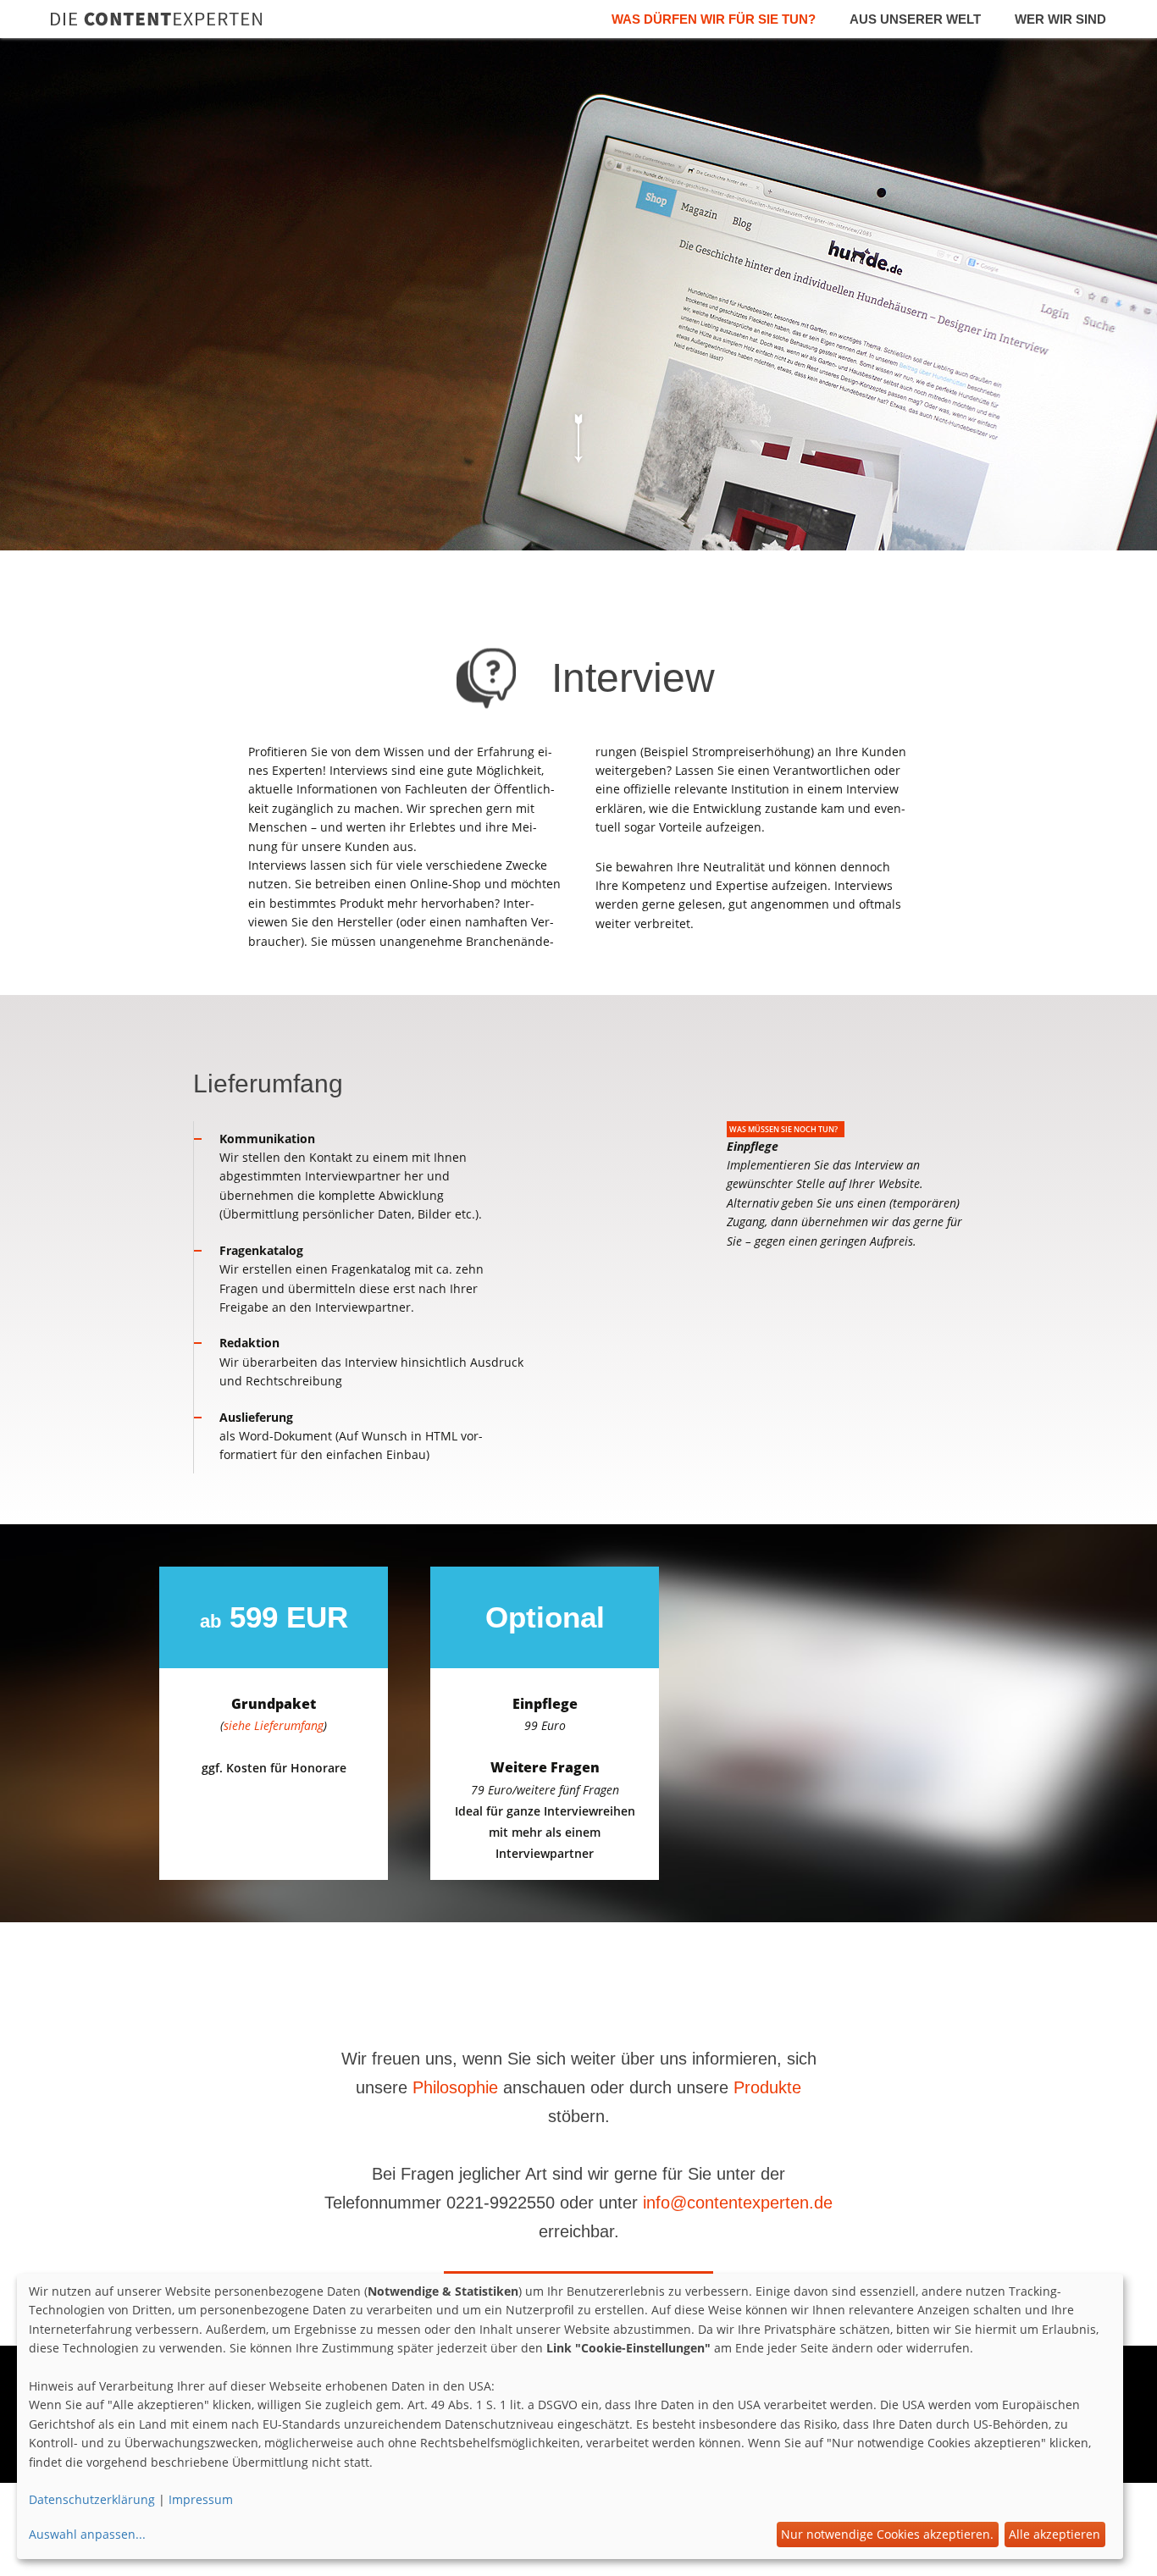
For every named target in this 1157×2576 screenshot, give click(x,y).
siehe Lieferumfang (274, 1725)
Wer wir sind (1060, 19)
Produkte (767, 2087)
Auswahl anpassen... (87, 2534)
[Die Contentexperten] (85, 13)
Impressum (201, 2499)
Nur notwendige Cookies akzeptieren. (887, 2534)
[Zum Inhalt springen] (578, 438)
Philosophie (455, 2087)
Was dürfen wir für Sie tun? (714, 19)
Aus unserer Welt (915, 19)
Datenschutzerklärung (92, 2499)
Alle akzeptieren (1055, 2534)
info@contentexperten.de (738, 2203)
